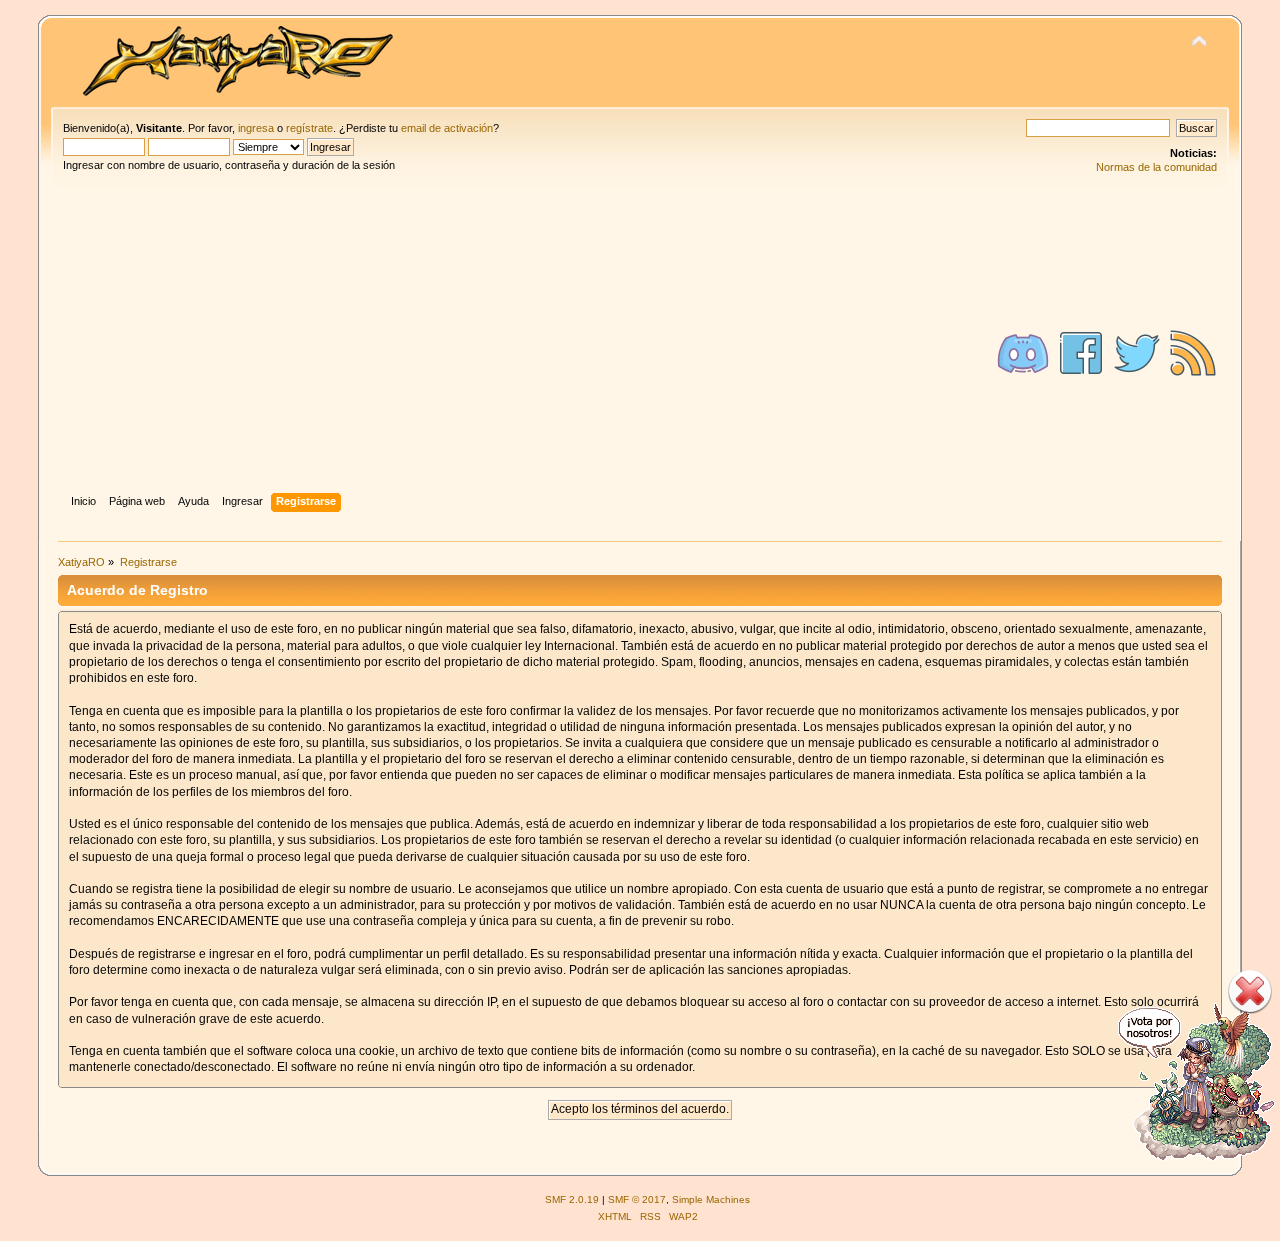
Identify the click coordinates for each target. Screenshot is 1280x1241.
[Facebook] (1081, 353)
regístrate (309, 128)
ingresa (256, 128)
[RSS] (1193, 353)
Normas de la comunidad (1156, 167)
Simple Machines (711, 1199)
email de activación (447, 128)
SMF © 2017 (637, 1199)
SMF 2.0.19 (572, 1199)
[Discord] (1023, 353)
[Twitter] (1137, 353)
